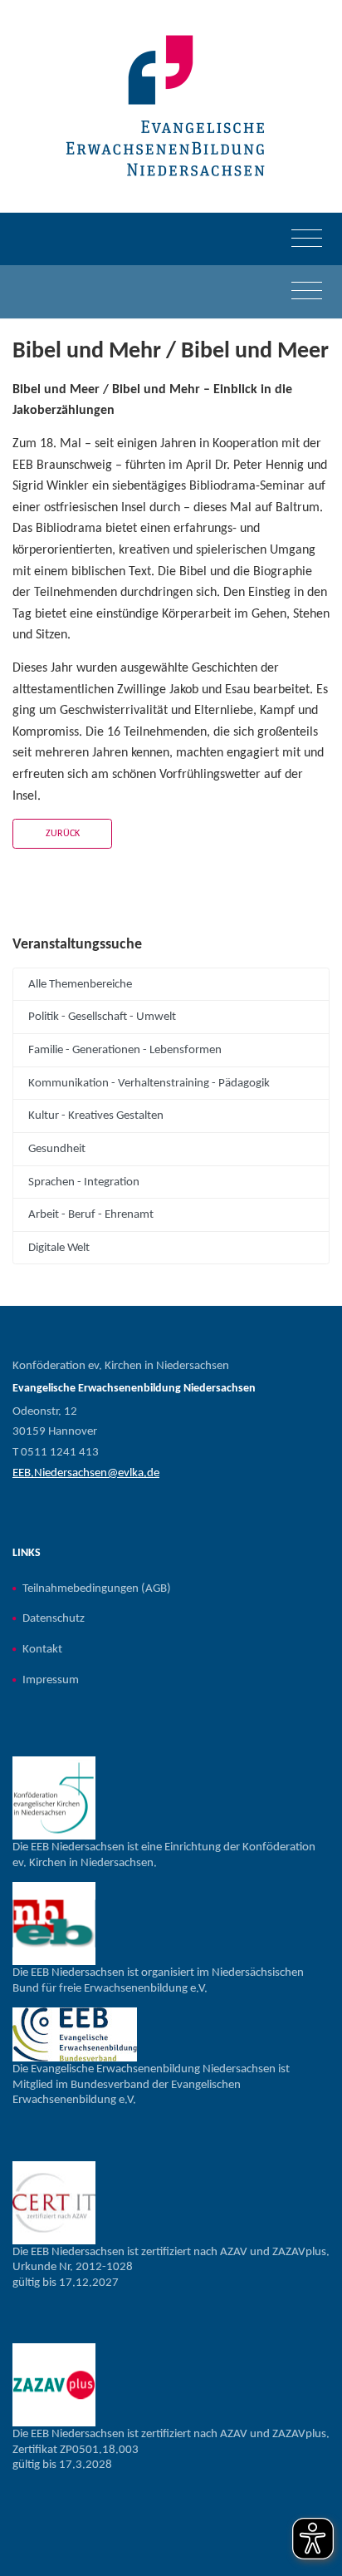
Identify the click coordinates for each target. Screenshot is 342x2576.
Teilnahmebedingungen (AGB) (97, 1588)
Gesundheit (57, 1149)
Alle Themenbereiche (80, 984)
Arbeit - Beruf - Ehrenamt (91, 1214)
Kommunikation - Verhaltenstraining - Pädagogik (149, 1083)
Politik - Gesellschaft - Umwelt (102, 1017)
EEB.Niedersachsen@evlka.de (86, 1473)
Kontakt (42, 1649)
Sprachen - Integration (84, 1182)
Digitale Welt (59, 1248)
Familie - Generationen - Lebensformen (125, 1050)
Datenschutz (54, 1618)
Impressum (51, 1680)
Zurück (63, 834)
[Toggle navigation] (307, 239)
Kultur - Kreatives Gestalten (96, 1116)
